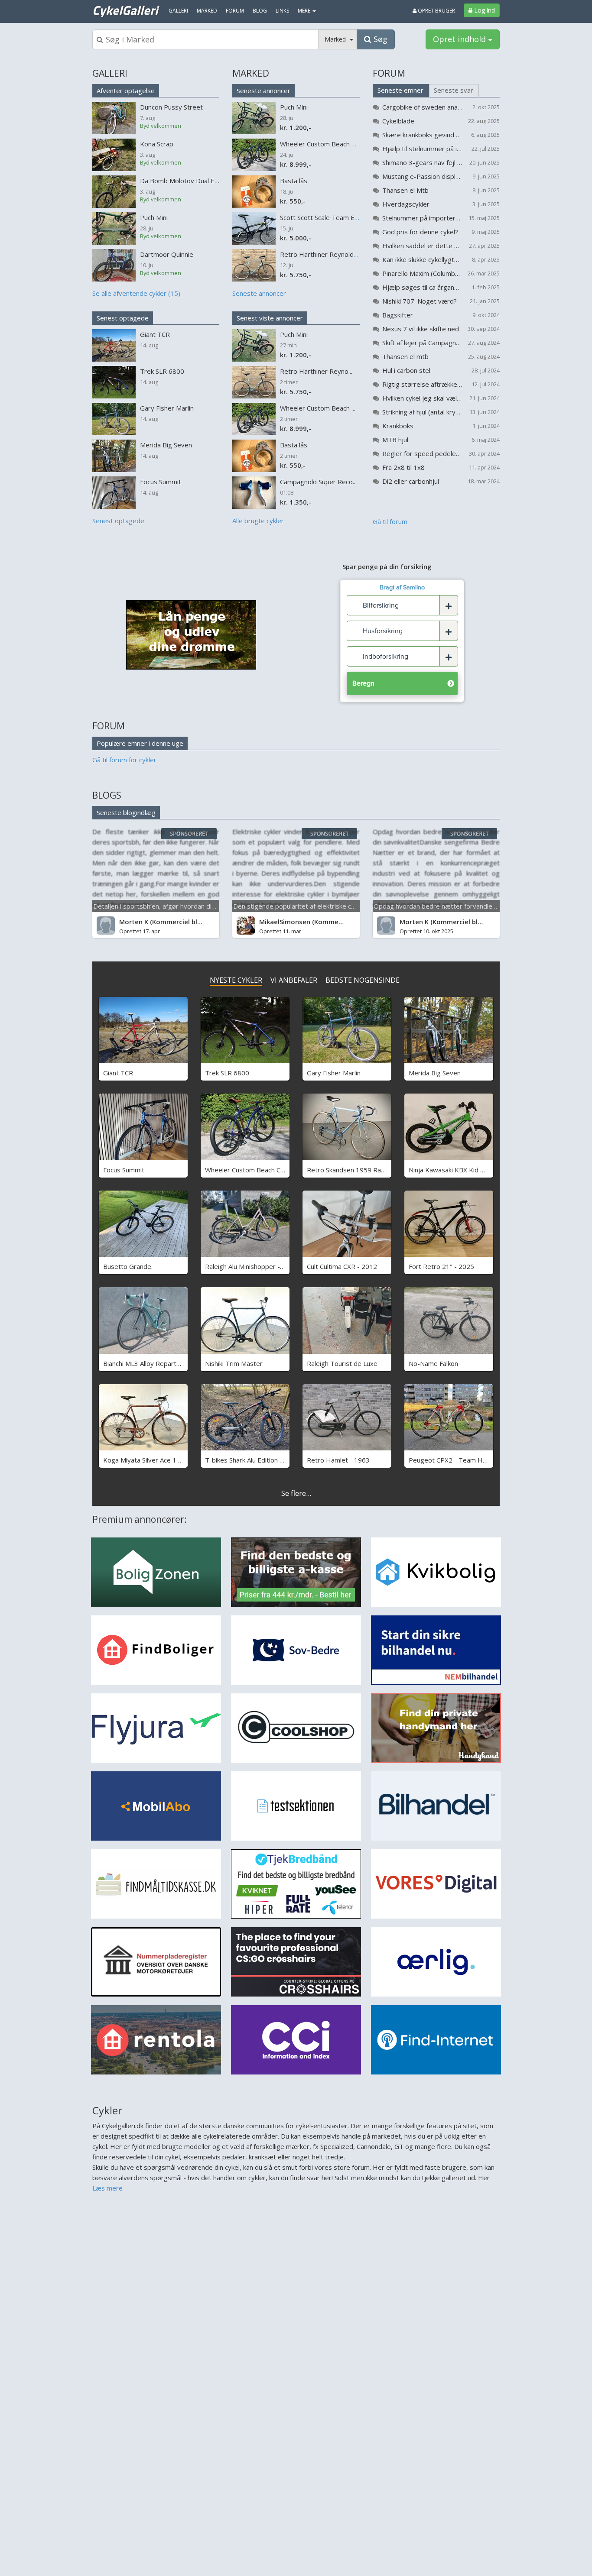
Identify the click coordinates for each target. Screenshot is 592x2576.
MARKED (251, 73)
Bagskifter (398, 315)
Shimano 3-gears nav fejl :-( (422, 162)
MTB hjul (395, 440)
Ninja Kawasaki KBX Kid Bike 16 (455, 1170)
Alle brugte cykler (258, 521)
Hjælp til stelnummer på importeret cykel (422, 149)
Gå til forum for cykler (124, 760)
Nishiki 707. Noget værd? (420, 301)
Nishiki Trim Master (234, 1363)
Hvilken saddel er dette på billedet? (422, 246)
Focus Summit (124, 1170)
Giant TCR (118, 1073)
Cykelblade (398, 121)
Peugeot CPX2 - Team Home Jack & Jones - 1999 (482, 1460)
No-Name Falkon (433, 1363)
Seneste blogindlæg (126, 812)
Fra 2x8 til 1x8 (403, 467)
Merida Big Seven (435, 1073)
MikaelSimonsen (285, 922)
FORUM (389, 73)
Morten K (134, 922)
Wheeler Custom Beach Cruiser (251, 1170)
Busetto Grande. (128, 1266)
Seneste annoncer (263, 91)
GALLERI (110, 73)
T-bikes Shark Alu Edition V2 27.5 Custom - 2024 (277, 1460)
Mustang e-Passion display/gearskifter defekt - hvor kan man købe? (422, 176)
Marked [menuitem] (207, 11)
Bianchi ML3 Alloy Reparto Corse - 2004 (162, 1363)
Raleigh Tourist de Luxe (342, 1363)
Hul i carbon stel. (407, 370)
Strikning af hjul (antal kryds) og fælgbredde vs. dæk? (422, 412)
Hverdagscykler (406, 204)
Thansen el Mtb (405, 190)
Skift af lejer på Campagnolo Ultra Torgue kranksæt (422, 343)
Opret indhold (460, 39)
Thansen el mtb (405, 356)
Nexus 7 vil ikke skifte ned (421, 329)
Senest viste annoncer (270, 318)
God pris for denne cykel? (420, 232)
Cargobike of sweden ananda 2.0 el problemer (422, 107)
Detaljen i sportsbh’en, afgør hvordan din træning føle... (175, 906)
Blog (260, 11)
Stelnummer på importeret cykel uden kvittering (422, 218)
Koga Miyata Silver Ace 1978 (146, 1460)
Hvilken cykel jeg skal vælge (422, 398)
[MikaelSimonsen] (246, 926)
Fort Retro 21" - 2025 (441, 1266)
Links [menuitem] (282, 11)
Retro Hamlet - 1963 (338, 1460)
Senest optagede (123, 318)
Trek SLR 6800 (227, 1073)
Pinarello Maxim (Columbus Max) (422, 273)
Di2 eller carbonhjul (411, 481)
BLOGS (107, 795)
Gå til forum (390, 521)
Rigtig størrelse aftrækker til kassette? (422, 384)
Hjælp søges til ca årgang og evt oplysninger (422, 287)
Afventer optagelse (126, 91)
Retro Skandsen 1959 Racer (349, 1170)
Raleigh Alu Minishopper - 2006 (251, 1266)
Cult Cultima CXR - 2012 (342, 1266)
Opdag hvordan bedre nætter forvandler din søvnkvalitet (458, 906)
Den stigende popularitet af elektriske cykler (299, 906)
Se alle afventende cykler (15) (136, 293)
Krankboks (398, 426)
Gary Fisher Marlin (334, 1073)
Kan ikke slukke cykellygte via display (422, 259)
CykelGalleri (125, 10)
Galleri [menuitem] (178, 11)
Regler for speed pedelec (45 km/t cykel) (422, 453)
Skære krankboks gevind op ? (422, 135)
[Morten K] (106, 926)
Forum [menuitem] (235, 11)
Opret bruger (436, 11)
